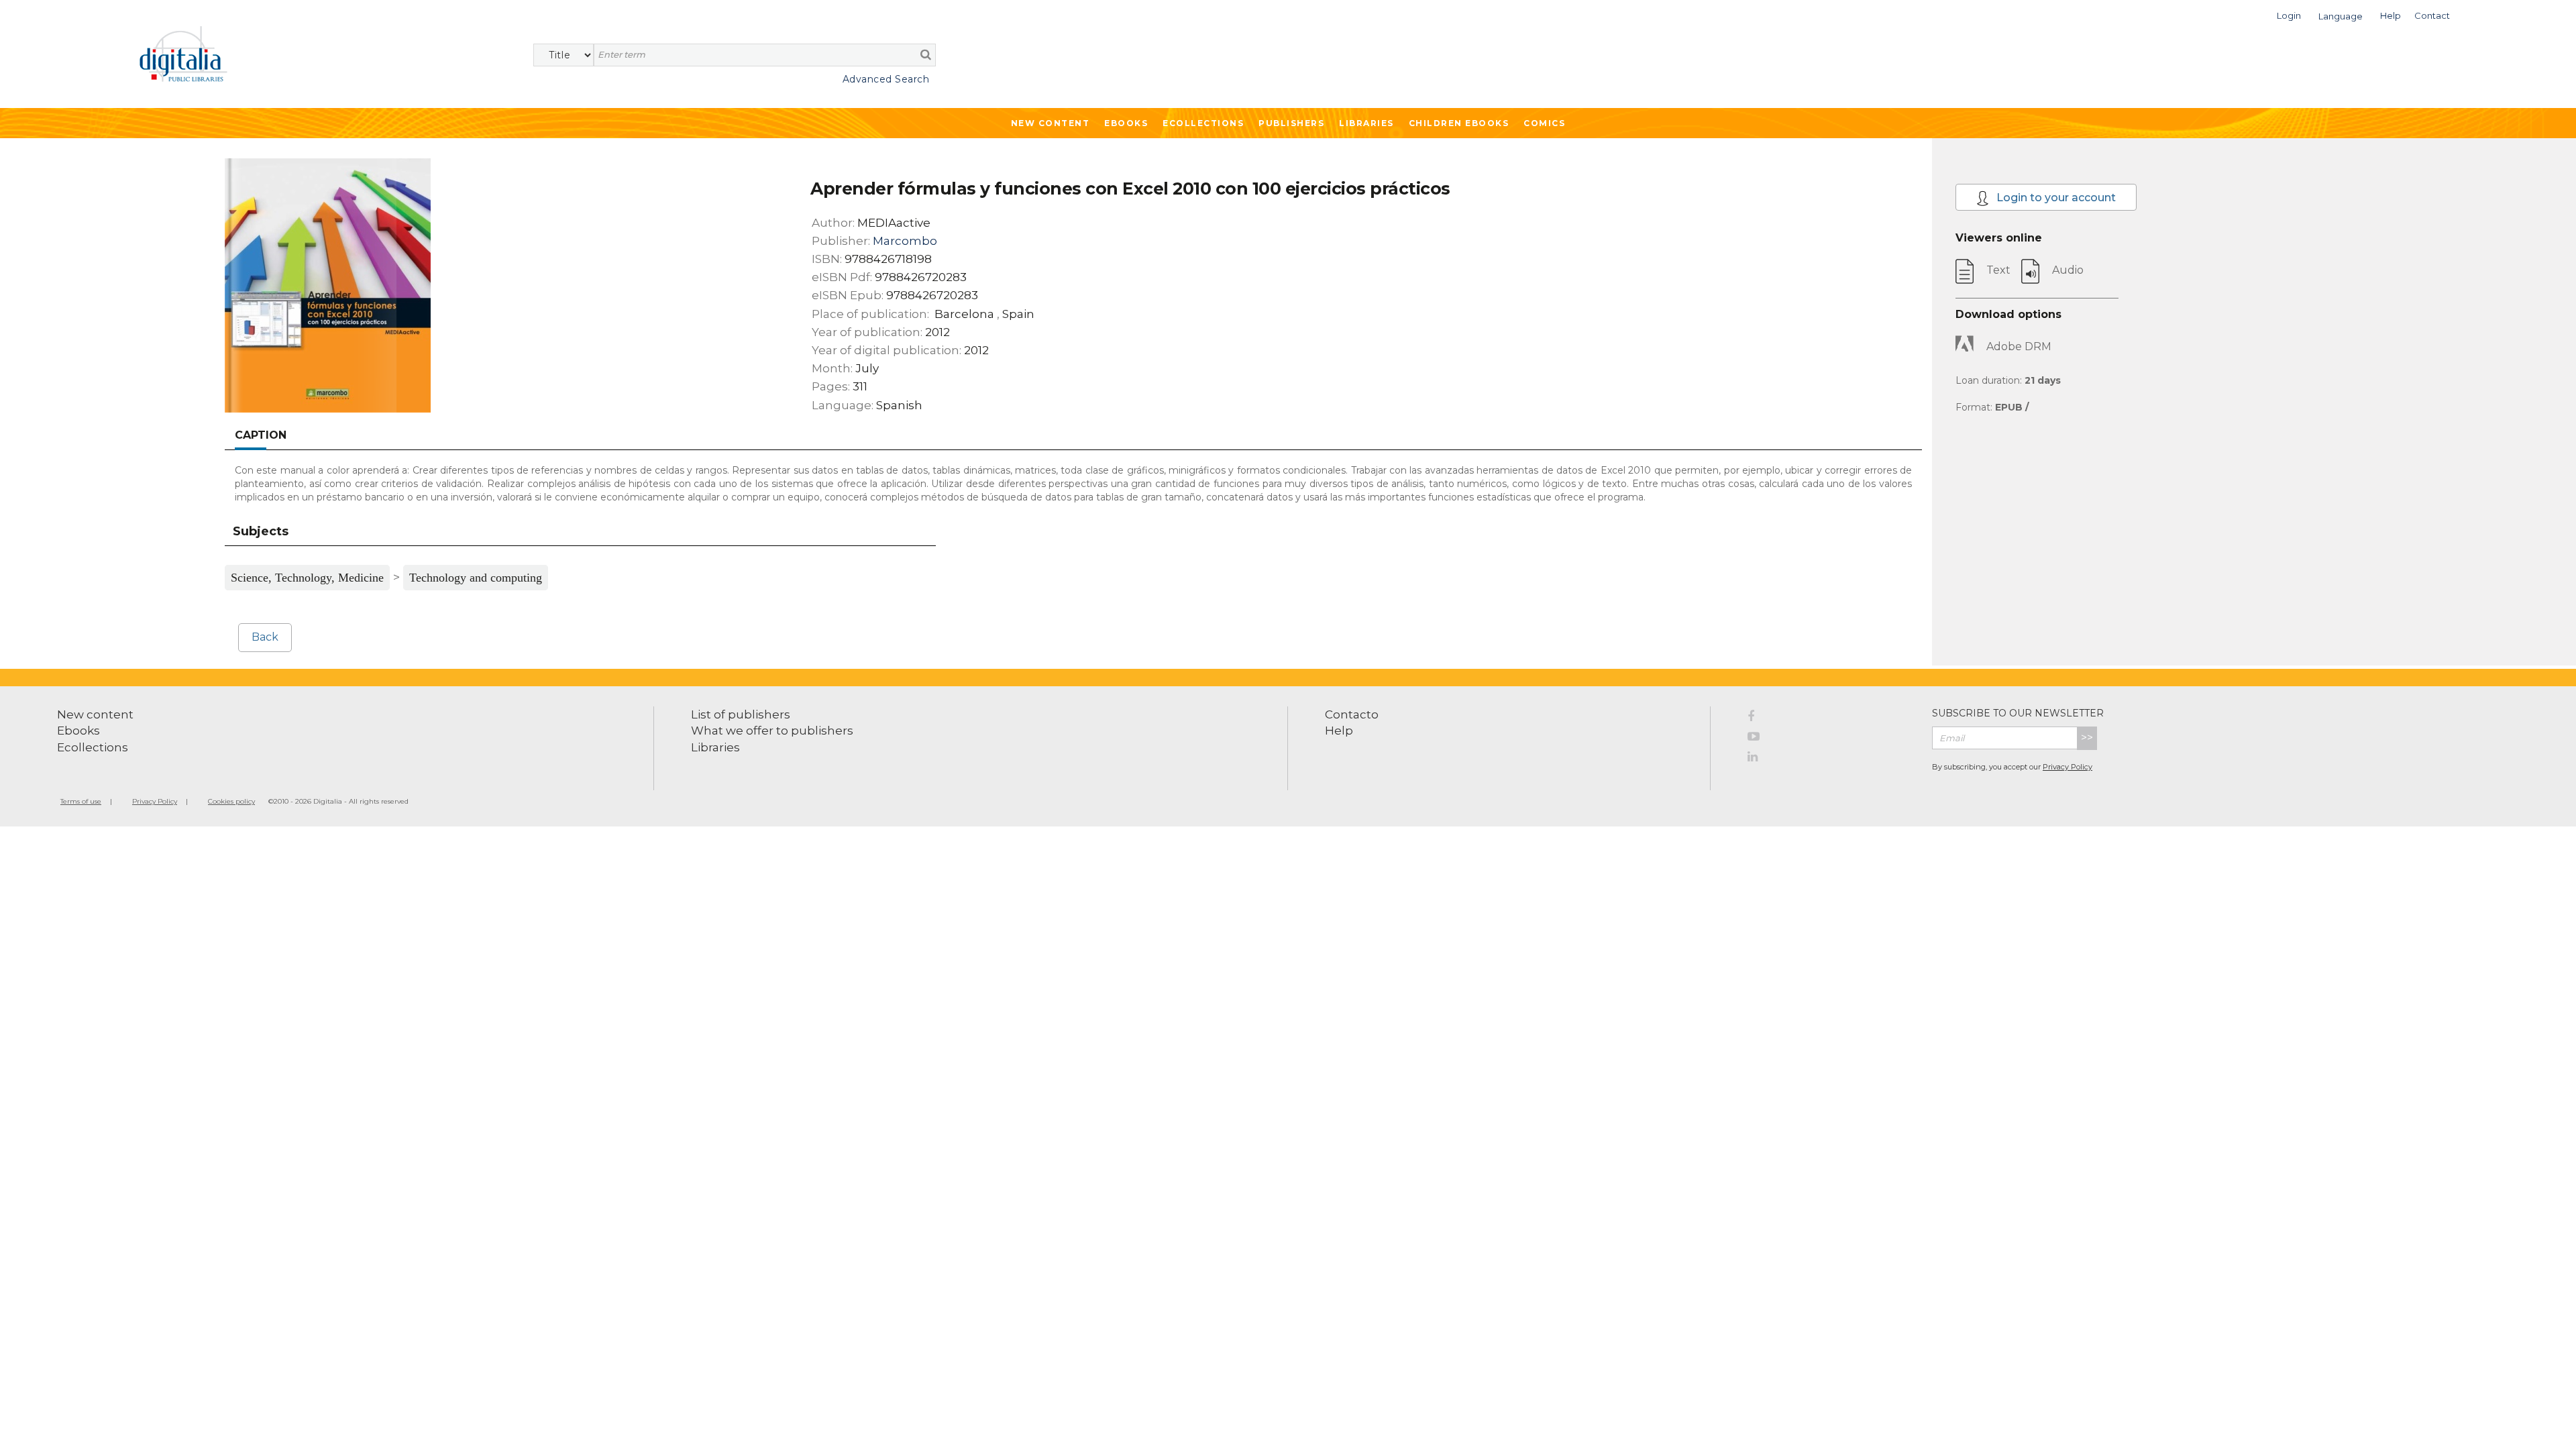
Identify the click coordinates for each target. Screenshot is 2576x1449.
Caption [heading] (261, 435)
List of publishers (741, 714)
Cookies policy (231, 801)
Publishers (1291, 123)
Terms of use (81, 801)
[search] (926, 54)
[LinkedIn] (1830, 759)
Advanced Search (886, 79)
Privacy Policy (2068, 767)
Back (265, 637)
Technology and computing (476, 578)
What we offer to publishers (772, 731)
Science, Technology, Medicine (307, 578)
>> (2087, 738)
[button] (2289, 14)
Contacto (1352, 714)
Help (1339, 731)
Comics (1544, 123)
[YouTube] (1830, 739)
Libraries (1366, 123)
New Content (1051, 123)
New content (95, 714)
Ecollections (1203, 123)
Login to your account (2055, 198)
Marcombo (905, 241)
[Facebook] (1830, 718)
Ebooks (1126, 123)
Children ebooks (1459, 123)
